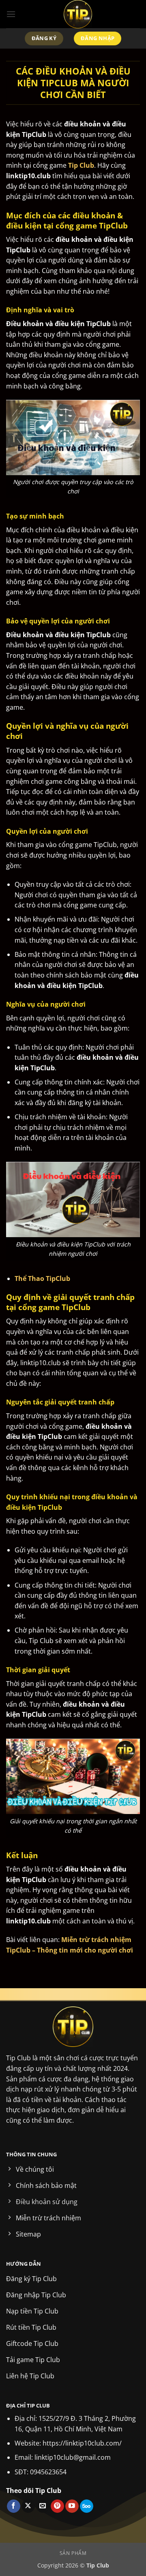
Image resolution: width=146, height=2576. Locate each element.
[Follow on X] (28, 2506)
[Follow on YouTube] (72, 2506)
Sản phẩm (73, 2553)
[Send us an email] (43, 2506)
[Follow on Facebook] (14, 2506)
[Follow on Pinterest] (57, 2506)
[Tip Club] (78, 14)
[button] (11, 14)
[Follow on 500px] (87, 2506)
